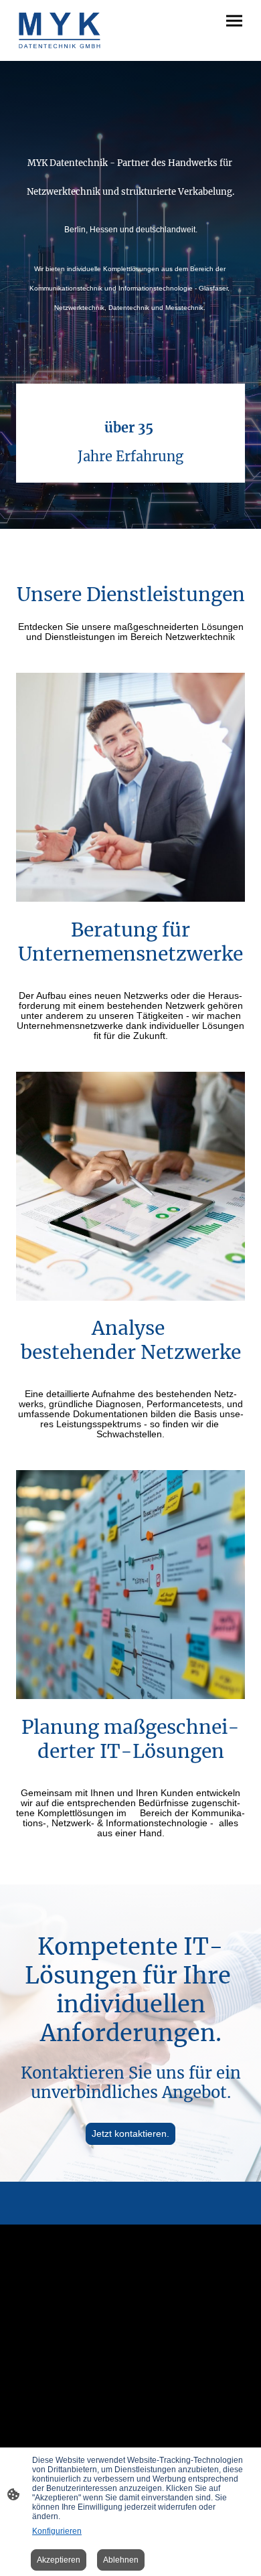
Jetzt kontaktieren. (130, 2134)
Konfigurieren (57, 2531)
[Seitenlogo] (60, 30)
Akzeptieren (59, 2560)
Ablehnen (121, 2560)
